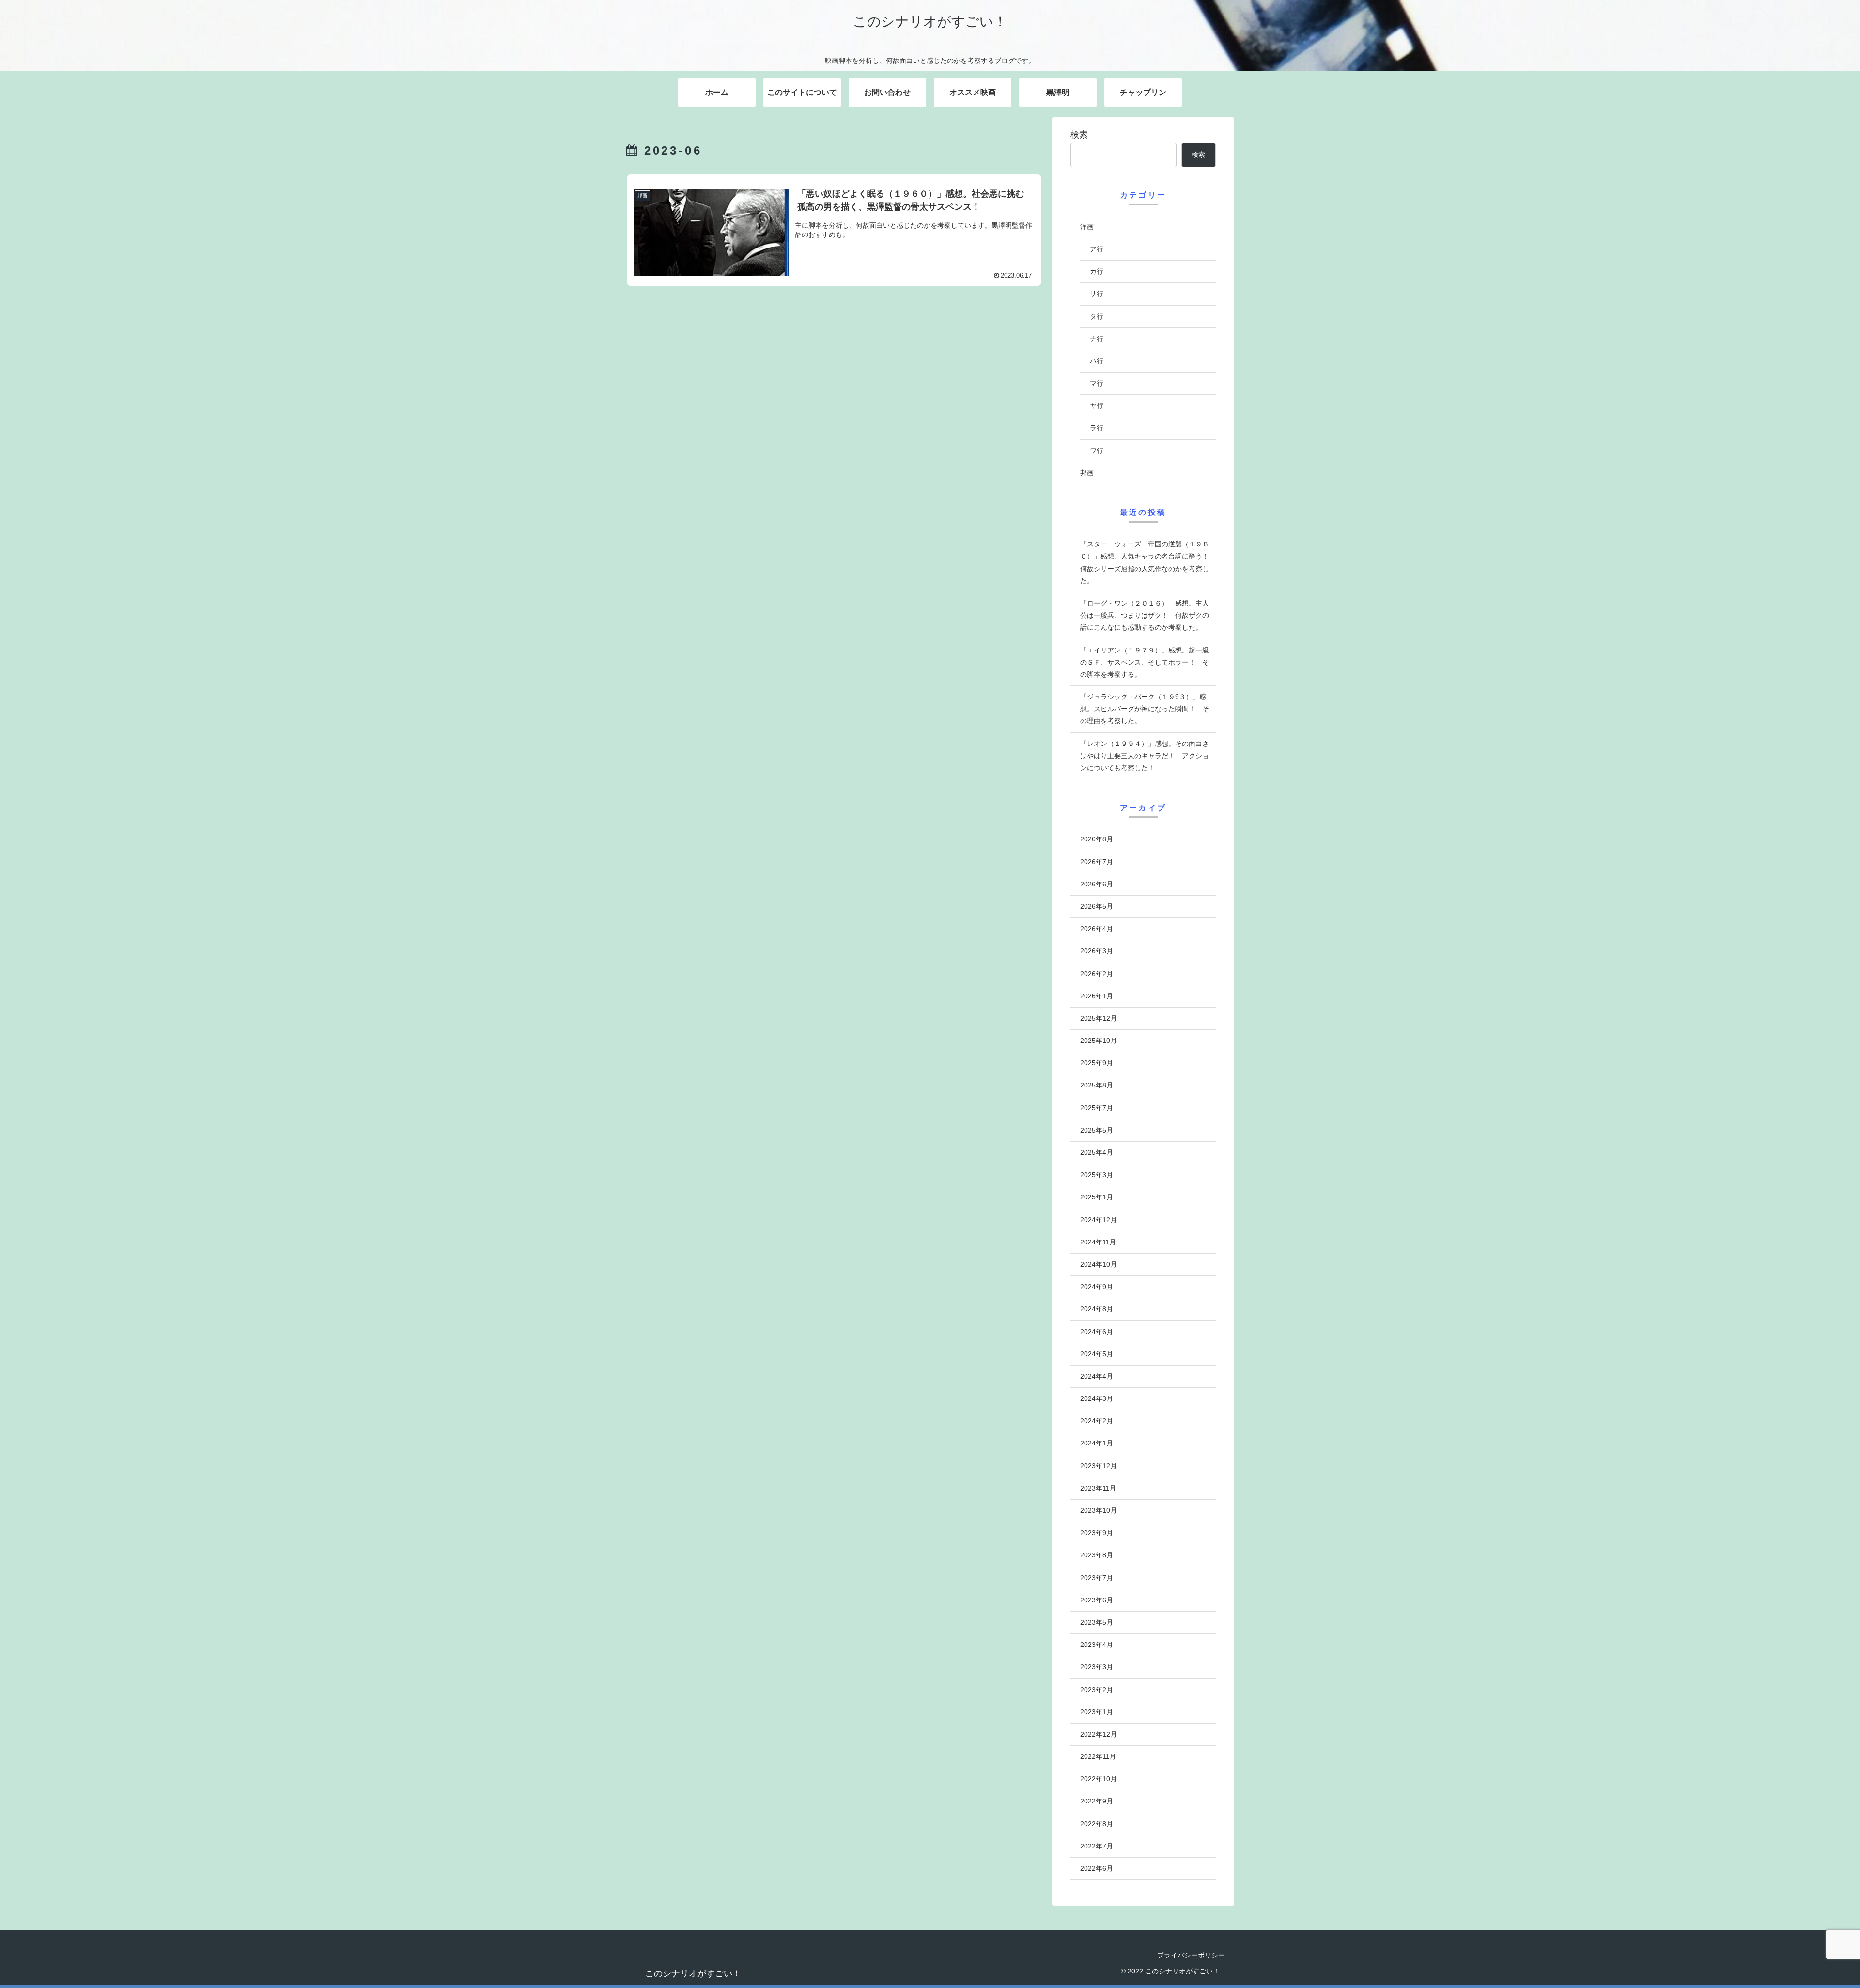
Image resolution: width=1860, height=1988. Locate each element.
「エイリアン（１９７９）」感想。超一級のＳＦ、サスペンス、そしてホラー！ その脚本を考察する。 (1145, 662)
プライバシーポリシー (1191, 1955)
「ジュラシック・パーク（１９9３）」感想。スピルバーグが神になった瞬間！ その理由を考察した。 (1145, 709)
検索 (1079, 135)
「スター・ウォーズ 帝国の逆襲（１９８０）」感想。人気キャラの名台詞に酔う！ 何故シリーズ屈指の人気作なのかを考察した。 (1148, 562)
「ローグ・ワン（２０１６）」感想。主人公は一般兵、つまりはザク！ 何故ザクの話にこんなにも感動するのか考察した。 (1145, 615)
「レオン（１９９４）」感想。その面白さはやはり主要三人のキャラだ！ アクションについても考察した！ (1145, 756)
